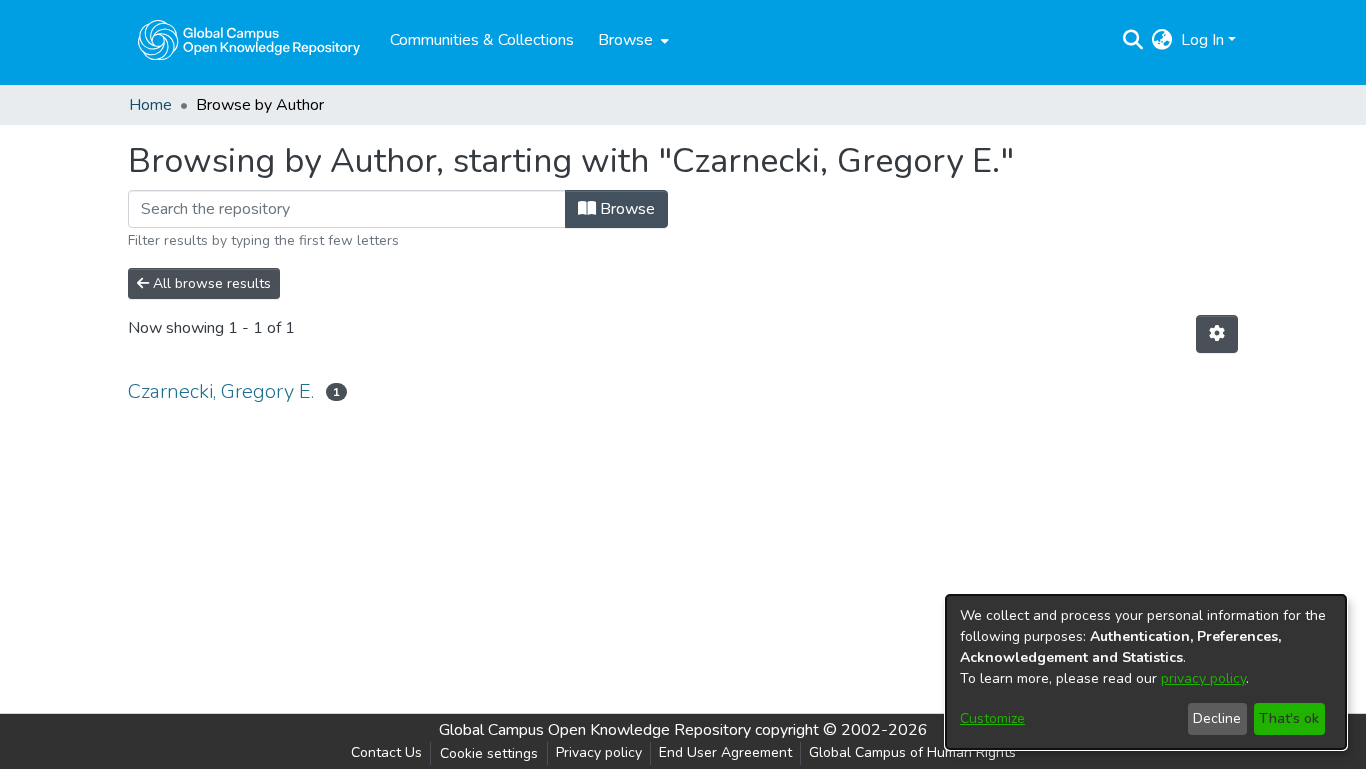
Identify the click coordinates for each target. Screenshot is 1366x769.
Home (150, 105)
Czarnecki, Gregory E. (221, 391)
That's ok (1289, 718)
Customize (992, 718)
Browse (625, 209)
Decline (1217, 718)
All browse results (210, 283)
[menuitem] (631, 40)
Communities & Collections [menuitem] (482, 40)
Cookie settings (489, 753)
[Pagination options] (1217, 334)
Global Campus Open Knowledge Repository (595, 730)
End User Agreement (725, 752)
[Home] (249, 40)
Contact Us (386, 752)
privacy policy (1203, 678)
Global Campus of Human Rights (912, 752)
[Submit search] (1133, 40)
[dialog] (1146, 672)
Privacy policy (599, 752)
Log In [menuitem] (1202, 40)
